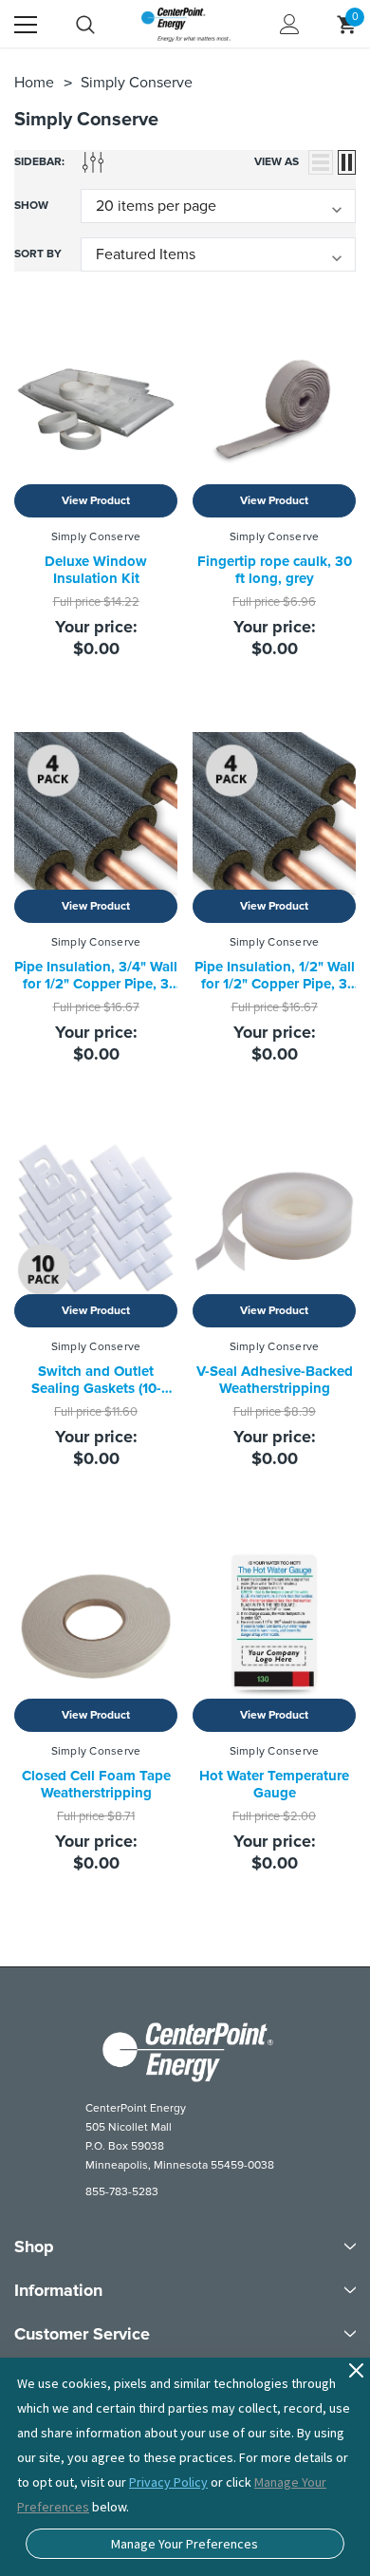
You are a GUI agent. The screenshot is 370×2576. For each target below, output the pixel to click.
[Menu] (26, 25)
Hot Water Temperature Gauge (274, 1784)
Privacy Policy (168, 2482)
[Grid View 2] (347, 162)
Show (31, 206)
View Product (96, 501)
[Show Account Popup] (290, 25)
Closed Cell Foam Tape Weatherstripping (96, 1784)
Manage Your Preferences (185, 2544)
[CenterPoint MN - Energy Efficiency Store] (185, 2052)
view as (277, 162)
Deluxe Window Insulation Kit (96, 570)
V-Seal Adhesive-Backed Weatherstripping (275, 1380)
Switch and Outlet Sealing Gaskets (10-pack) (96, 1388)
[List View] (321, 162)
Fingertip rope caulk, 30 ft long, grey (275, 570)
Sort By (38, 254)
